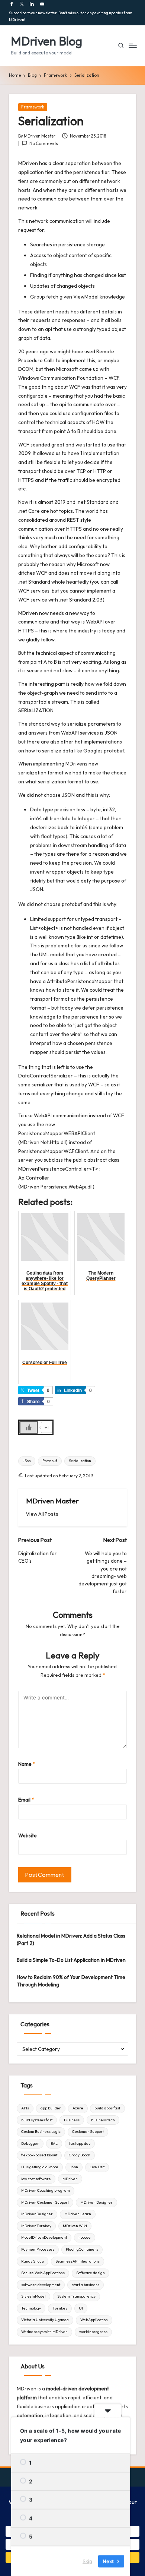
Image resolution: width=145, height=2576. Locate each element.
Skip (87, 2561)
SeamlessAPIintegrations (78, 2261)
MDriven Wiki (75, 2226)
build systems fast (37, 2120)
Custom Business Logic (41, 2132)
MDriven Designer (96, 2202)
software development (41, 2285)
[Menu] (132, 46)
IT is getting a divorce (40, 2167)
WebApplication (94, 2320)
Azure (78, 2108)
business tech (103, 2120)
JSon (27, 1461)
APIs (25, 2108)
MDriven (70, 2179)
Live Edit (97, 2167)
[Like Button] (29, 1427)
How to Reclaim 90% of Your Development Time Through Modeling (71, 1981)
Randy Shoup (33, 2261)
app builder (51, 2108)
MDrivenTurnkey (36, 2226)
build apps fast (107, 2108)
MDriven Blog (46, 41)
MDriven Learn (78, 2214)
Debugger (30, 2143)
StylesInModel (33, 2296)
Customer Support (88, 2132)
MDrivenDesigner (37, 2214)
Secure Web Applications (43, 2273)
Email (26, 1800)
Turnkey (60, 2308)
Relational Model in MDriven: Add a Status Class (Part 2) (71, 1939)
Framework (33, 107)
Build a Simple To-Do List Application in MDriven (71, 1960)
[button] (42, 1514)
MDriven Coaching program (46, 2190)
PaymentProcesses (38, 2249)
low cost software (36, 2179)
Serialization (80, 1461)
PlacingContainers (82, 2249)
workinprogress (93, 2332)
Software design (91, 2273)
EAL (54, 2143)
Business (72, 2120)
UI (81, 2308)
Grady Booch (80, 2155)
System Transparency (76, 2296)
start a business (86, 2285)
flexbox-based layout (39, 2155)
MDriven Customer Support (45, 2202)
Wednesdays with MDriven (44, 2332)
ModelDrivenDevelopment (44, 2237)
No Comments (44, 143)
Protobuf (50, 1461)
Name (27, 1764)
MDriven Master (52, 1501)
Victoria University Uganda (45, 2320)
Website (28, 1835)
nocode (85, 2237)
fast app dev (80, 2143)
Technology (31, 2308)
